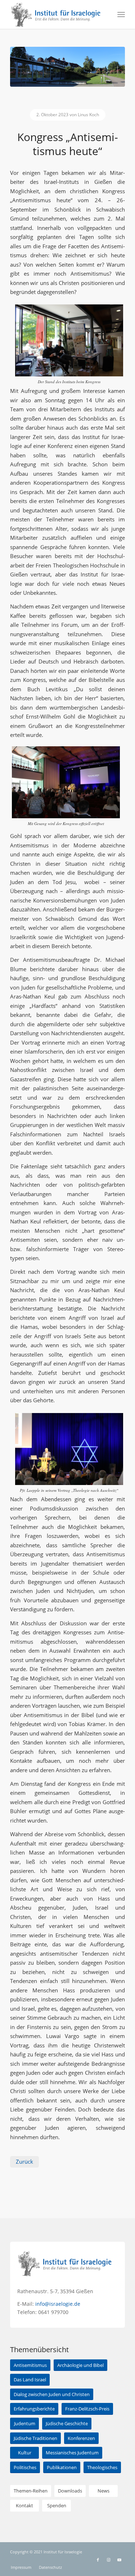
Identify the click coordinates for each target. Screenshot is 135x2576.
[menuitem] (121, 14)
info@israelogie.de (58, 2304)
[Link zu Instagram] (109, 2560)
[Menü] (121, 14)
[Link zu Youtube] (120, 2560)
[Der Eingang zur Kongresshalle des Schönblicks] (67, 67)
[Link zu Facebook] (98, 2560)
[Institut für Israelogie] (56, 14)
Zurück (24, 2161)
